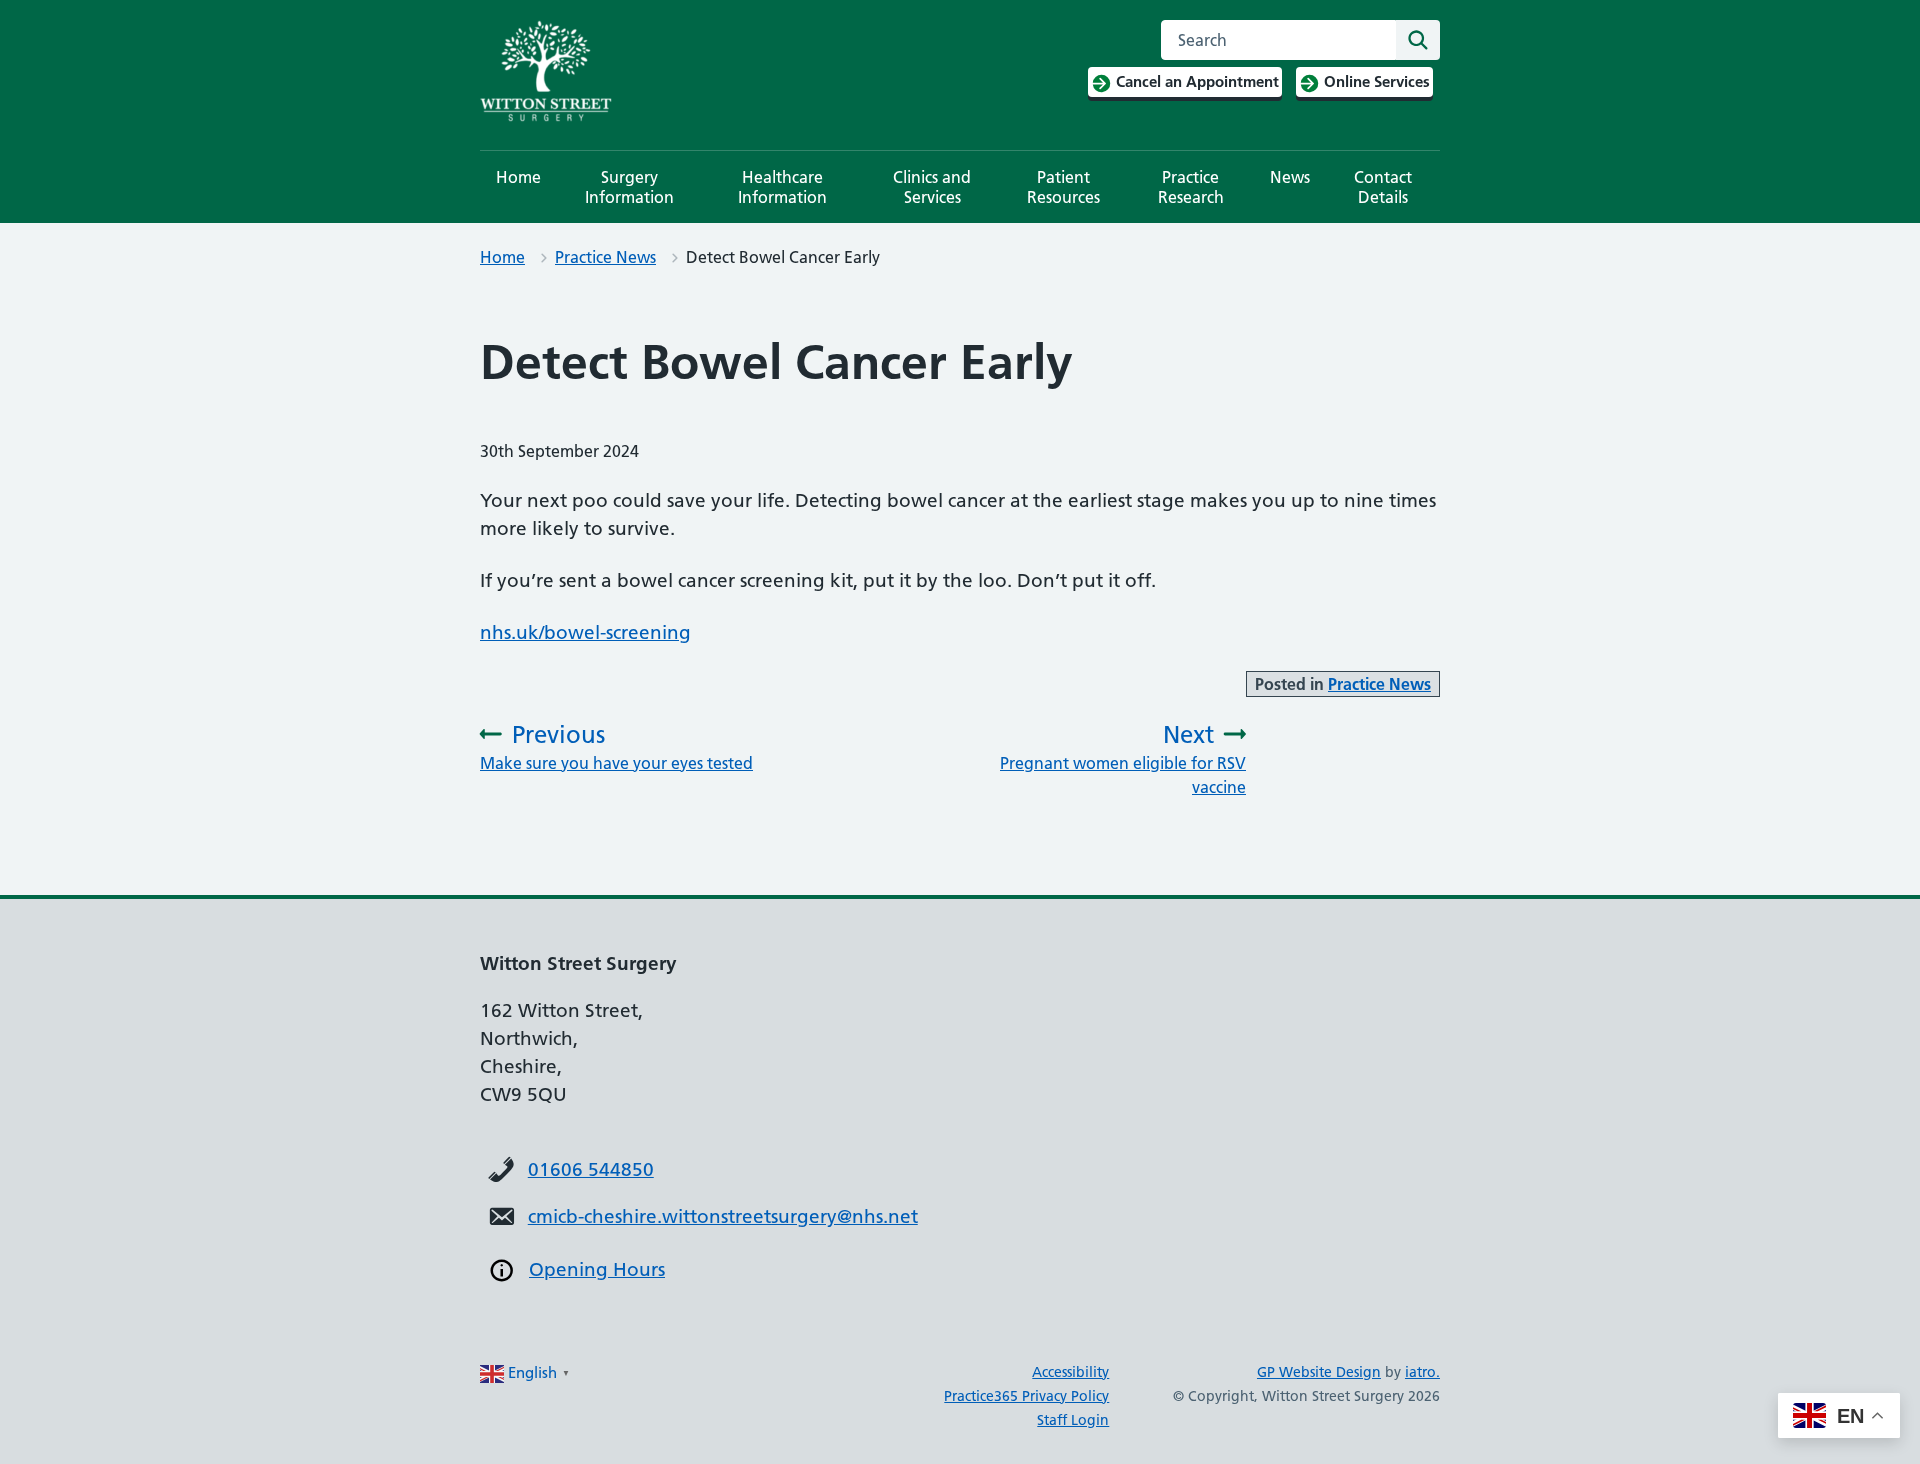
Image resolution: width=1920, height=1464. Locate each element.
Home (518, 177)
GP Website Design (1319, 1372)
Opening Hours (597, 1269)
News (1290, 177)
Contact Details (1383, 187)
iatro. (1422, 1372)
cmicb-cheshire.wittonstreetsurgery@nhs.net (723, 1216)
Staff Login (1073, 1420)
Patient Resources (1063, 187)
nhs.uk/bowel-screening (585, 632)
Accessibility (1070, 1372)
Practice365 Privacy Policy (1026, 1396)
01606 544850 (591, 1169)
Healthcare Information (782, 187)
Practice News (605, 257)
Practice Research (1191, 187)
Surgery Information (629, 187)
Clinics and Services (932, 187)
